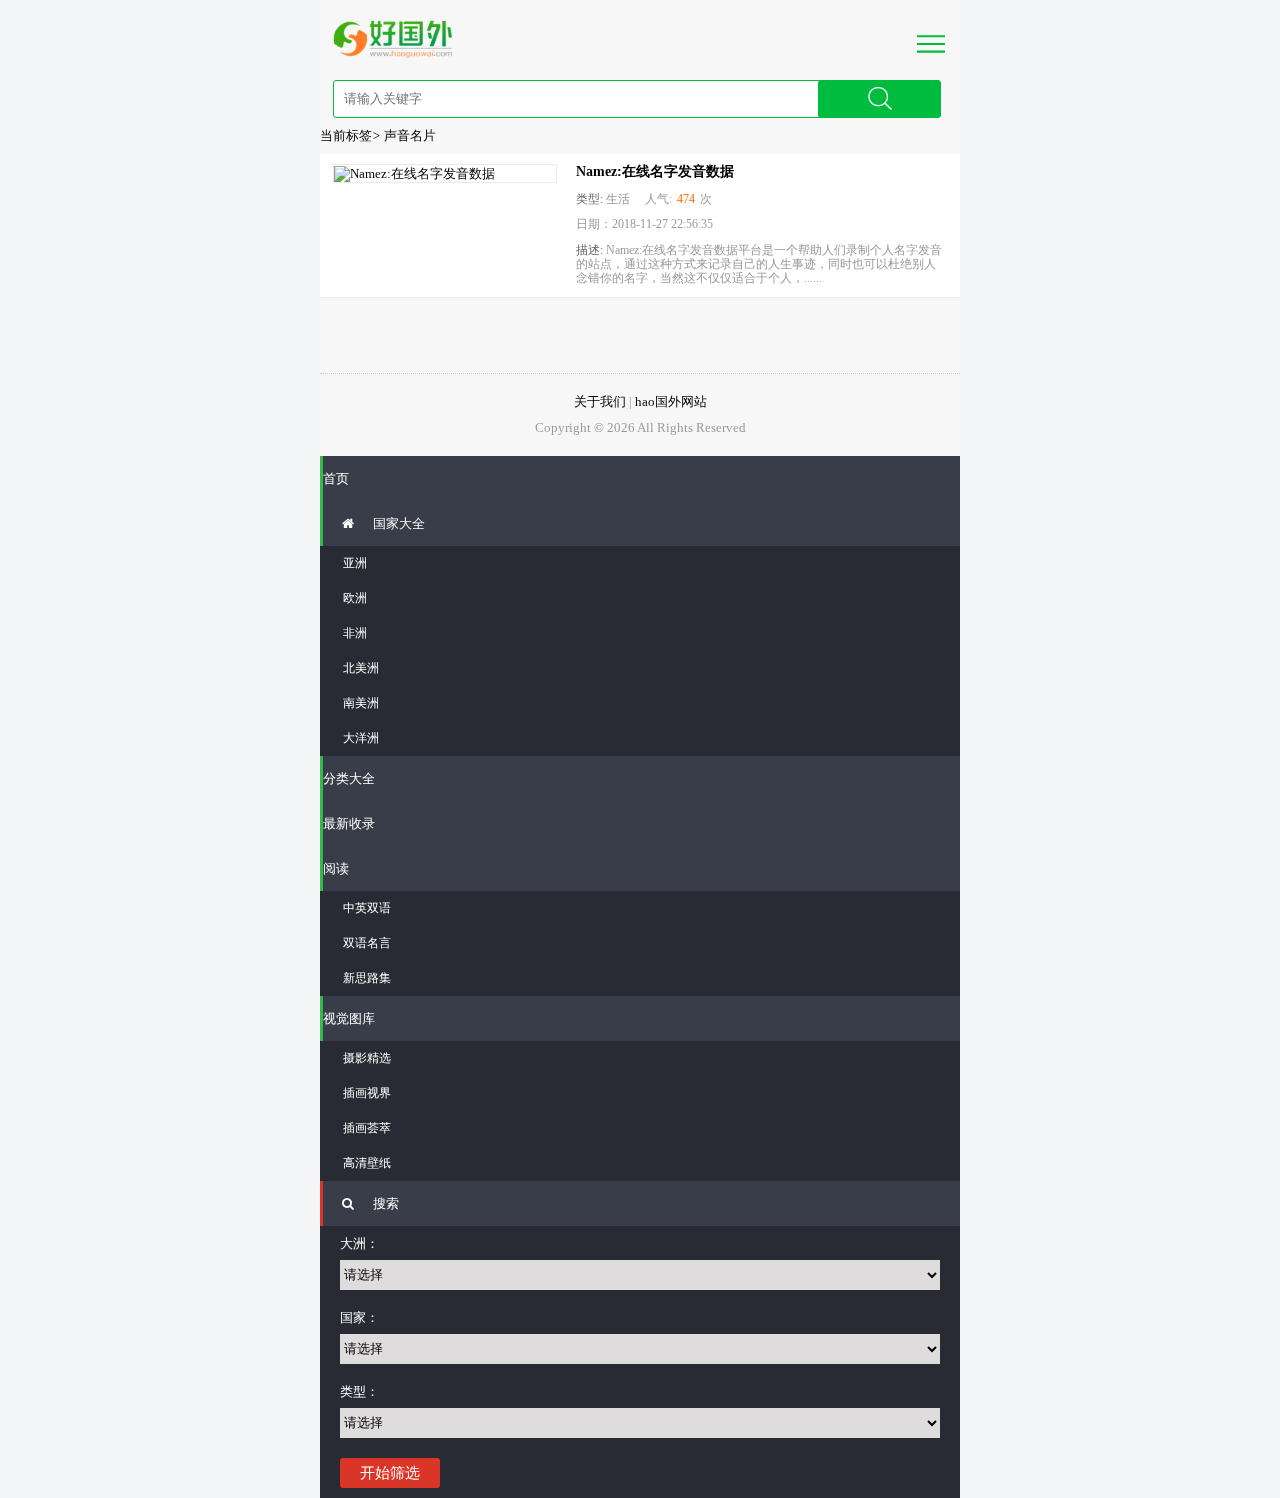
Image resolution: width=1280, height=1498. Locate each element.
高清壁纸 (367, 1163)
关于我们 (600, 401)
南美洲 (361, 703)
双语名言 (367, 943)
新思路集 (367, 978)
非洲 (355, 633)
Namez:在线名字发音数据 (655, 171)
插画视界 (367, 1093)
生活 (618, 199)
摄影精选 (367, 1058)
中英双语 (367, 908)
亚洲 (355, 563)
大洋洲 (361, 738)
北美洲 (361, 668)
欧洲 (355, 598)
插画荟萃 (367, 1128)
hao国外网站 (671, 401)
